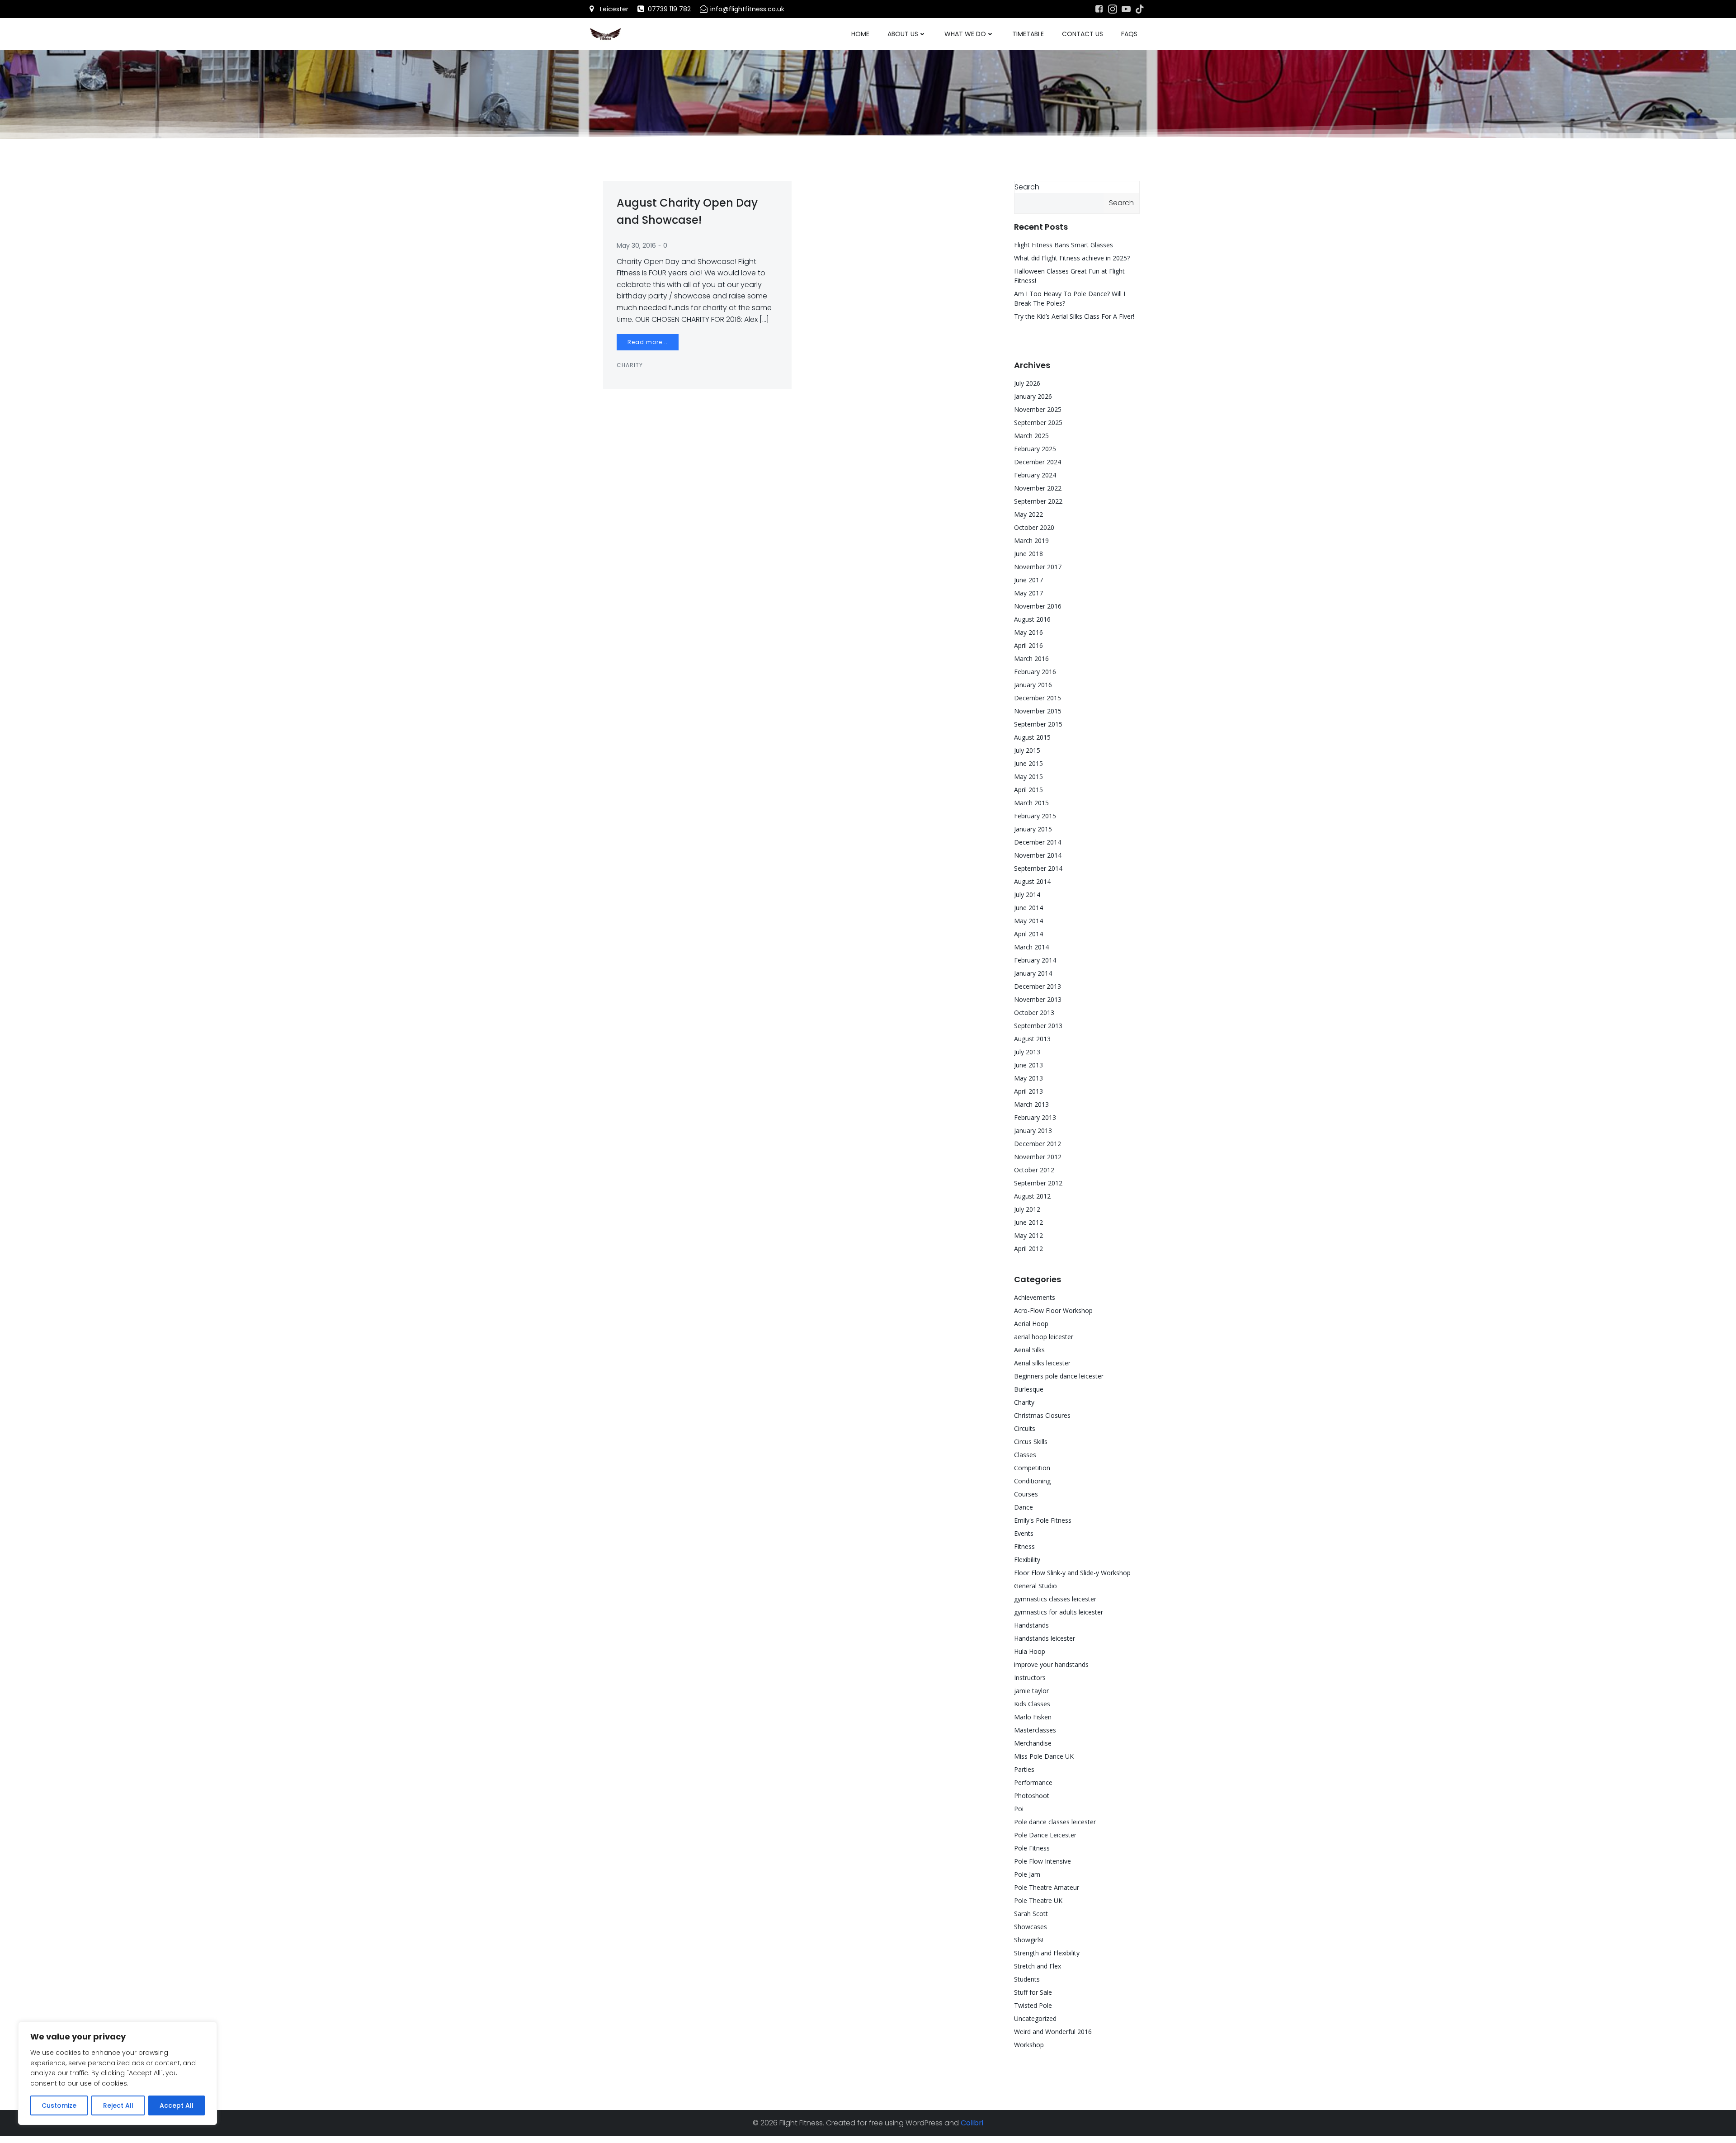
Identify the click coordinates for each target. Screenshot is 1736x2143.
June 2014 (1028, 908)
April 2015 (1028, 790)
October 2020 (1034, 527)
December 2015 (1038, 698)
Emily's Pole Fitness (1043, 1520)
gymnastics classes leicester (1055, 1599)
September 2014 (1038, 868)
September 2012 (1038, 1183)
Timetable (1028, 34)
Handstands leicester (1045, 1638)
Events (1024, 1533)
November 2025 (1038, 409)
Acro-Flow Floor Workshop (1053, 1310)
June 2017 (1028, 580)
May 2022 (1028, 514)
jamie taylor (1031, 1691)
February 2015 (1035, 816)
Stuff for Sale (1033, 1992)
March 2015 (1031, 803)
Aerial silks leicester (1042, 1363)
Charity (630, 365)
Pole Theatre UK (1038, 1900)
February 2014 (1035, 960)
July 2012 (1027, 1209)
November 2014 (1038, 855)
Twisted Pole (1033, 2005)
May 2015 (1028, 776)
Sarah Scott (1031, 1914)
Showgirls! (1029, 1940)
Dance (1024, 1507)
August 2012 (1032, 1196)
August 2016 (1032, 619)
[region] (118, 2073)
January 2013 (1033, 1131)
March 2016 (1031, 658)
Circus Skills (1031, 1442)
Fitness (1024, 1546)
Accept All (177, 2105)
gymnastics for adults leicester (1059, 1612)
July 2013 (1027, 1052)
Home (860, 34)
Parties (1024, 1769)
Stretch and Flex (1038, 1966)
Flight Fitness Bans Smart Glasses (1064, 245)
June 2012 (1028, 1222)
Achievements (1035, 1297)
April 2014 (1028, 934)
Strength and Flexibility (1047, 1953)
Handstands (1031, 1625)
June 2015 (1028, 763)
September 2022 (1038, 501)
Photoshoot (1032, 1796)
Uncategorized (1035, 2018)
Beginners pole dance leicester (1059, 1376)
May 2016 (1028, 632)
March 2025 (1031, 436)
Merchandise (1033, 1743)
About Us (903, 34)
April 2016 (1028, 645)
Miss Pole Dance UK (1044, 1756)
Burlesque (1029, 1389)
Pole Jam (1027, 1874)
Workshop (1029, 2045)
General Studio (1035, 1586)
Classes (1025, 1455)
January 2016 (1033, 685)
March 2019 (1031, 540)
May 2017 (1028, 593)
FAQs (1129, 34)
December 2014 (1038, 842)
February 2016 (1035, 672)
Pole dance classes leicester (1055, 1822)
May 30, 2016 (636, 245)
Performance (1033, 1782)
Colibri (972, 2123)
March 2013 (1031, 1104)
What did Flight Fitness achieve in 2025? (1072, 258)
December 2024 (1038, 462)
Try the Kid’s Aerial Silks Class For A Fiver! (1074, 316)
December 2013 (1038, 986)
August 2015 (1032, 737)
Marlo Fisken (1033, 1717)
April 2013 (1028, 1091)
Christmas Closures (1042, 1415)
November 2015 (1038, 711)
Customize (59, 2105)
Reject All (118, 2105)
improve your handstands (1051, 1664)
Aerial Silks (1029, 1350)
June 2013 (1028, 1065)
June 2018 (1028, 554)
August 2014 (1032, 881)
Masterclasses (1035, 1730)
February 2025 (1035, 449)
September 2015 (1038, 724)
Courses (1026, 1494)
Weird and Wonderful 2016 (1053, 2032)
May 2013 (1028, 1078)
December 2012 (1038, 1144)
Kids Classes (1032, 1704)
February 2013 (1035, 1117)
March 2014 (1031, 947)
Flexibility (1027, 1560)
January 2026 (1033, 396)
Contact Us (1083, 34)
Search (1027, 187)
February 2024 (1035, 475)
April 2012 (1028, 1249)
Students (1027, 1979)
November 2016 (1038, 606)
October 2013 (1034, 1012)
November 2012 (1038, 1157)
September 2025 (1038, 422)
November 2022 (1038, 488)
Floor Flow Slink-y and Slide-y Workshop (1072, 1573)
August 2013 (1032, 1039)
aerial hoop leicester (1044, 1337)
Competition (1032, 1468)
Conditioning (1032, 1481)
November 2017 (1038, 567)
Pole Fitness (1032, 1848)
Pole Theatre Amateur (1047, 1887)
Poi (1019, 1809)
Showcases (1031, 1927)
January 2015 (1033, 829)
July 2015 (1027, 750)
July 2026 (1027, 383)
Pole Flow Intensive (1043, 1861)
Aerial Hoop (1031, 1324)
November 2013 (1038, 999)
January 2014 (1033, 973)
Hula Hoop (1030, 1651)
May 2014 (1028, 921)
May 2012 (1028, 1235)
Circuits (1025, 1428)
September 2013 (1038, 1026)
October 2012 (1034, 1170)
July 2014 (1027, 894)
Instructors (1030, 1678)
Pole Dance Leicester (1045, 1835)
